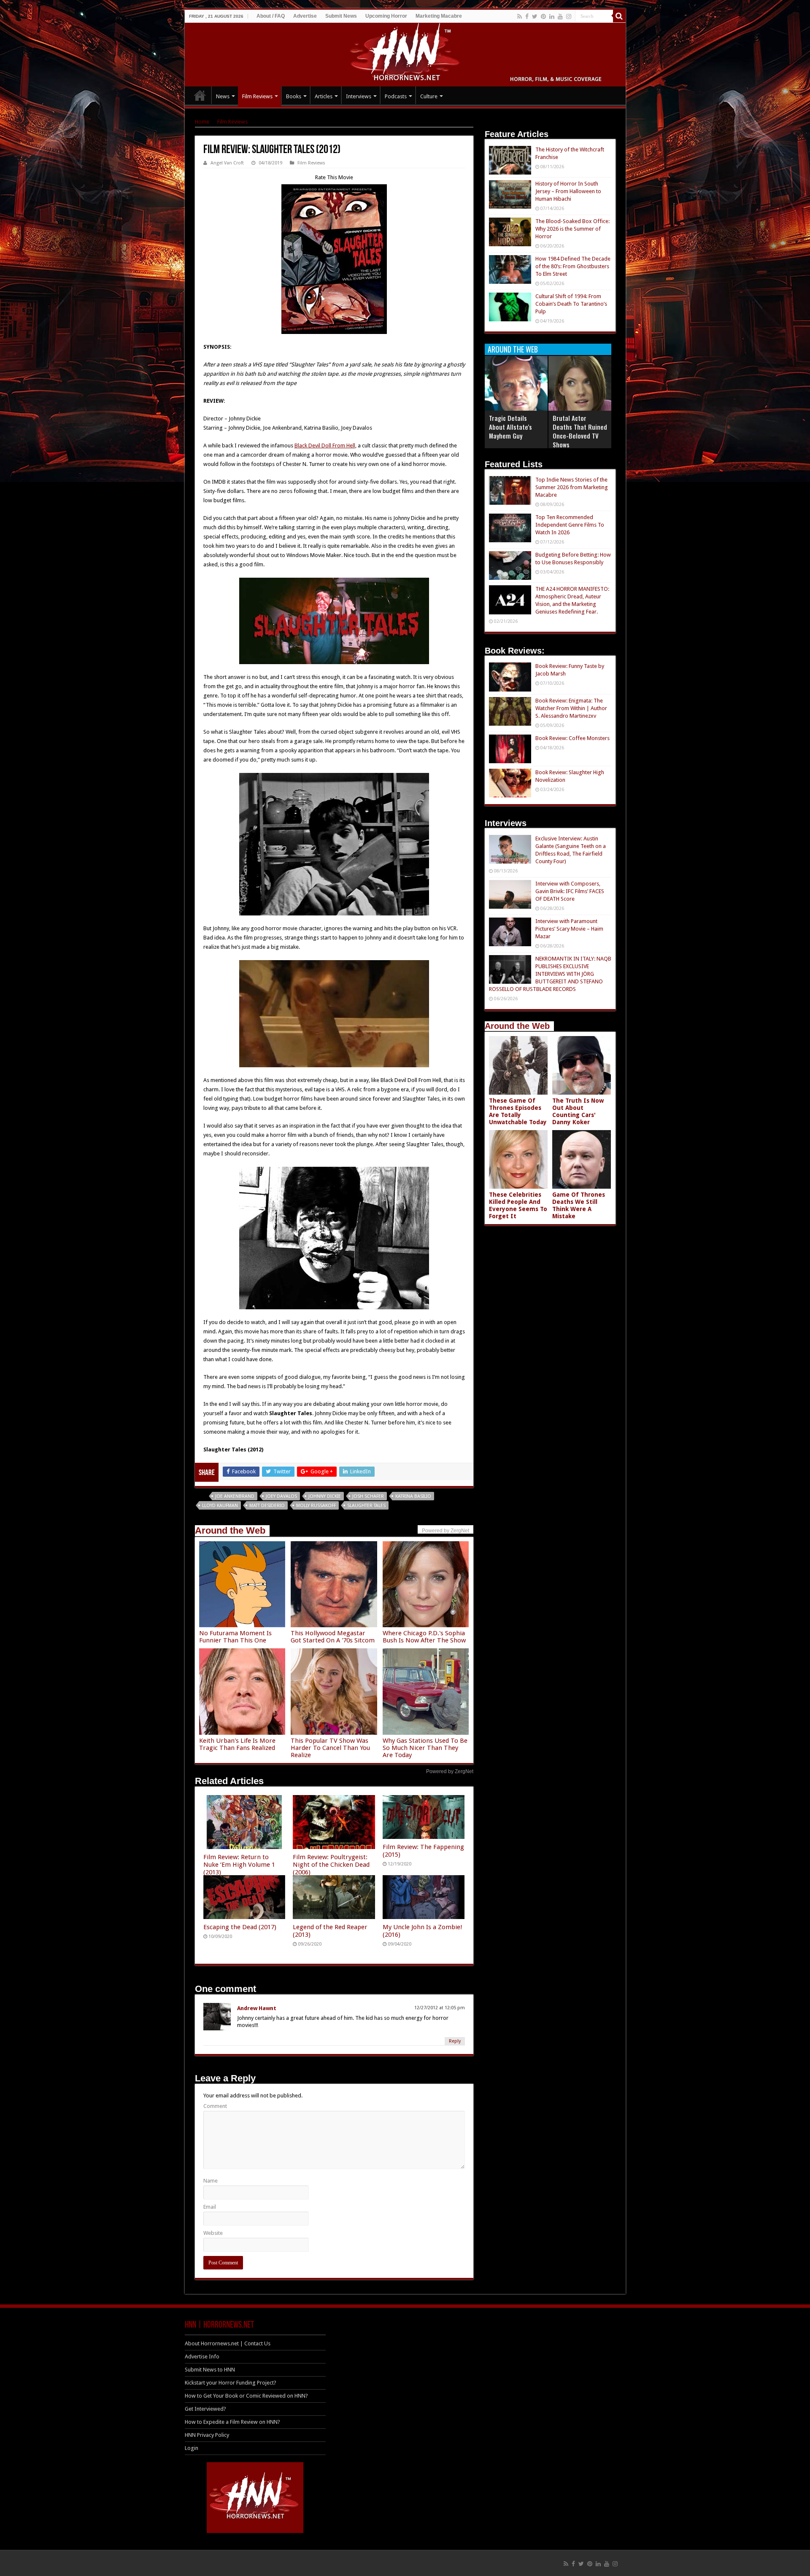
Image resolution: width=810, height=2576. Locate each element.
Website (213, 2233)
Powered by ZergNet (450, 1771)
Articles (324, 96)
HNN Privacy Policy (207, 2435)
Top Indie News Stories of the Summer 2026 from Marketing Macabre (572, 487)
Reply (455, 2041)
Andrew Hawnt (257, 2008)
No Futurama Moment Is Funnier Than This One (235, 1637)
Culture (429, 96)
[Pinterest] (543, 16)
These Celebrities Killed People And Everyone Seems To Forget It (518, 1205)
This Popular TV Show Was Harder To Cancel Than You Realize (330, 1748)
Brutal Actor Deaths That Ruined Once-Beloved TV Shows (580, 431)
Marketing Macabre (439, 16)
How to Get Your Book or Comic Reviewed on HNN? (246, 2396)
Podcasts (396, 96)
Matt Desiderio (267, 1506)
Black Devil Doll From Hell (325, 445)
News (223, 96)
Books (294, 96)
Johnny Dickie (325, 1496)
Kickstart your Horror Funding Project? (231, 2383)
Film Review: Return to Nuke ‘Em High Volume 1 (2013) (239, 1865)
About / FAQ (271, 16)
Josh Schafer (368, 1496)
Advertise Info (202, 2357)
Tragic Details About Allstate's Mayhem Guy (510, 427)
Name (211, 2181)
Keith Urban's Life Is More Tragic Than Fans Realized (237, 1744)
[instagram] (569, 16)
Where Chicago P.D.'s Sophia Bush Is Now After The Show (424, 1637)
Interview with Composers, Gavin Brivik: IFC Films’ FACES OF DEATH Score (570, 891)
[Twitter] (535, 16)
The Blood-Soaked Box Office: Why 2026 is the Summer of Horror (572, 229)
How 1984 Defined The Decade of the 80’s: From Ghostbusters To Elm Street (573, 266)
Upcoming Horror (386, 16)
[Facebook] (527, 16)
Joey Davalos (281, 1496)
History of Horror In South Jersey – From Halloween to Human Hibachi (568, 191)
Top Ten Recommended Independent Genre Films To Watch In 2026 (570, 525)
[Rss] (520, 16)
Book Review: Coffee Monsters (572, 738)
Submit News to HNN (210, 2370)
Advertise (305, 16)
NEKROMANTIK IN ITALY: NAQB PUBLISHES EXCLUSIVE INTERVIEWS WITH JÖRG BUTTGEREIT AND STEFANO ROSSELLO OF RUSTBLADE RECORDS (550, 974)
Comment (215, 2106)
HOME (200, 95)
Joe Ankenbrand (235, 1496)
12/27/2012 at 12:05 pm (440, 2008)
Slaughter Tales (366, 1506)
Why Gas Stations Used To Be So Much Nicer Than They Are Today (425, 1748)
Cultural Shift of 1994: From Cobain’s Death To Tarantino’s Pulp (571, 304)
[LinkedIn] (552, 16)
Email (210, 2207)
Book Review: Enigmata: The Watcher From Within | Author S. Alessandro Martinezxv (571, 708)
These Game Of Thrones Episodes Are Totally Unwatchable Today (518, 1111)
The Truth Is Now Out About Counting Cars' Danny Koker (578, 1111)
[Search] (619, 16)
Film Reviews (257, 96)
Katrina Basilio (413, 1496)
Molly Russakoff (316, 1506)
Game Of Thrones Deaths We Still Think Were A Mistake (579, 1205)
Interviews (359, 96)
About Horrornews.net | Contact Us (228, 2343)
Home (202, 122)
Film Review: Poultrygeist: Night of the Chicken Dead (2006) (331, 1865)
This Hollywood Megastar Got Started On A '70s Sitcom (333, 1637)
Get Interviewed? (205, 2409)
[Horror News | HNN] (405, 53)
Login (192, 2448)
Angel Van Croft (227, 163)
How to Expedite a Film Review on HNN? (232, 2422)
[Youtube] (560, 16)
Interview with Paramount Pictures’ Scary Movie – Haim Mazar (569, 929)
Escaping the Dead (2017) (240, 1927)
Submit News (341, 16)
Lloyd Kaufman (220, 1506)
